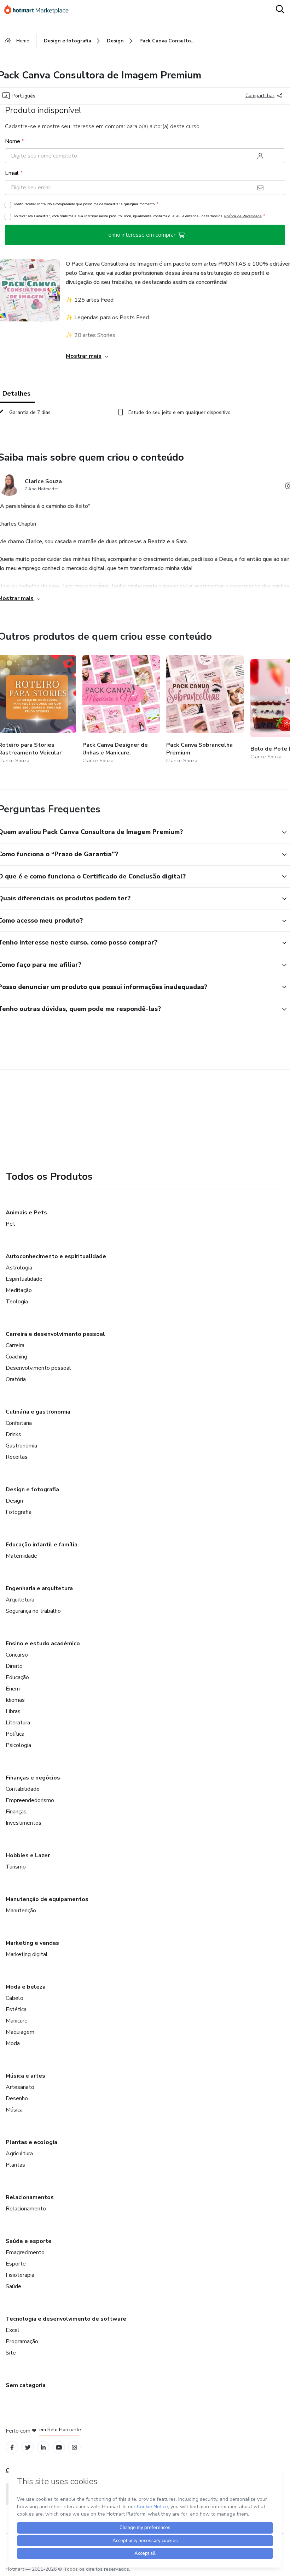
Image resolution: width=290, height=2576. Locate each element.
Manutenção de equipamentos (47, 1899)
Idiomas (15, 1700)
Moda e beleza (26, 1987)
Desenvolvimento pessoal (38, 1368)
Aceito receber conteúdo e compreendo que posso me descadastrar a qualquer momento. (86, 204)
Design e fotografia (32, 1490)
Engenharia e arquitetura (39, 1588)
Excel (13, 2330)
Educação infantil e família (42, 1545)
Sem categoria (26, 2385)
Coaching (16, 1357)
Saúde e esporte (29, 2241)
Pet (10, 1224)
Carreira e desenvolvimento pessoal (55, 1334)
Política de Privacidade (243, 216)
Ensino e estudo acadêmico (43, 1644)
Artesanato (20, 2087)
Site (11, 2353)
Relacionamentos (30, 2197)
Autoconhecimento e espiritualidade (56, 1256)
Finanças (16, 1812)
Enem (13, 1689)
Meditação (19, 1290)
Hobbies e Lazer (28, 1855)
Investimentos (24, 1823)
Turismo (16, 1867)
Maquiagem (20, 2032)
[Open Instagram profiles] (74, 2448)
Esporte (16, 2264)
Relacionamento (26, 2209)
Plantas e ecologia (31, 2142)
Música (14, 2110)
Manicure (17, 2021)
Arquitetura (20, 1600)
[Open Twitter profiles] (28, 2448)
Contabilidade (23, 1789)
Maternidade (21, 1556)
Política (15, 1734)
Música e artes (25, 2076)
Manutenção (21, 1911)
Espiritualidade (24, 1279)
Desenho (17, 2098)
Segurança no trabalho (33, 1611)
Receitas (17, 1457)
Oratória (16, 1379)
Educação (17, 1677)
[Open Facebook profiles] (12, 2448)
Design (14, 1501)
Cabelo (14, 1998)
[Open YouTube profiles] (59, 2448)
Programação (22, 2341)
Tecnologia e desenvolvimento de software (66, 2319)
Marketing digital (27, 1954)
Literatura (18, 1723)
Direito (14, 1666)
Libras (13, 1711)
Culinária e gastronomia (38, 1412)
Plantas (15, 2165)
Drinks (13, 1434)
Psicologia (18, 1745)
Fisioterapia (20, 2275)
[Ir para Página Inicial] (40, 10)
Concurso (17, 1655)
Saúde (13, 2286)
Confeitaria (19, 1423)
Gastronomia (21, 1446)
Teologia (17, 1302)
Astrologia (19, 1268)
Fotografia (19, 1512)
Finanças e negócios (33, 1778)
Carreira (15, 1345)
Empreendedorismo (30, 1800)
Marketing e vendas (32, 1943)
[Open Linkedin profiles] (43, 2448)
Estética (16, 2009)
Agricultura (19, 2154)
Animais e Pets (26, 1213)
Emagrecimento (25, 2252)
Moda (13, 2043)
